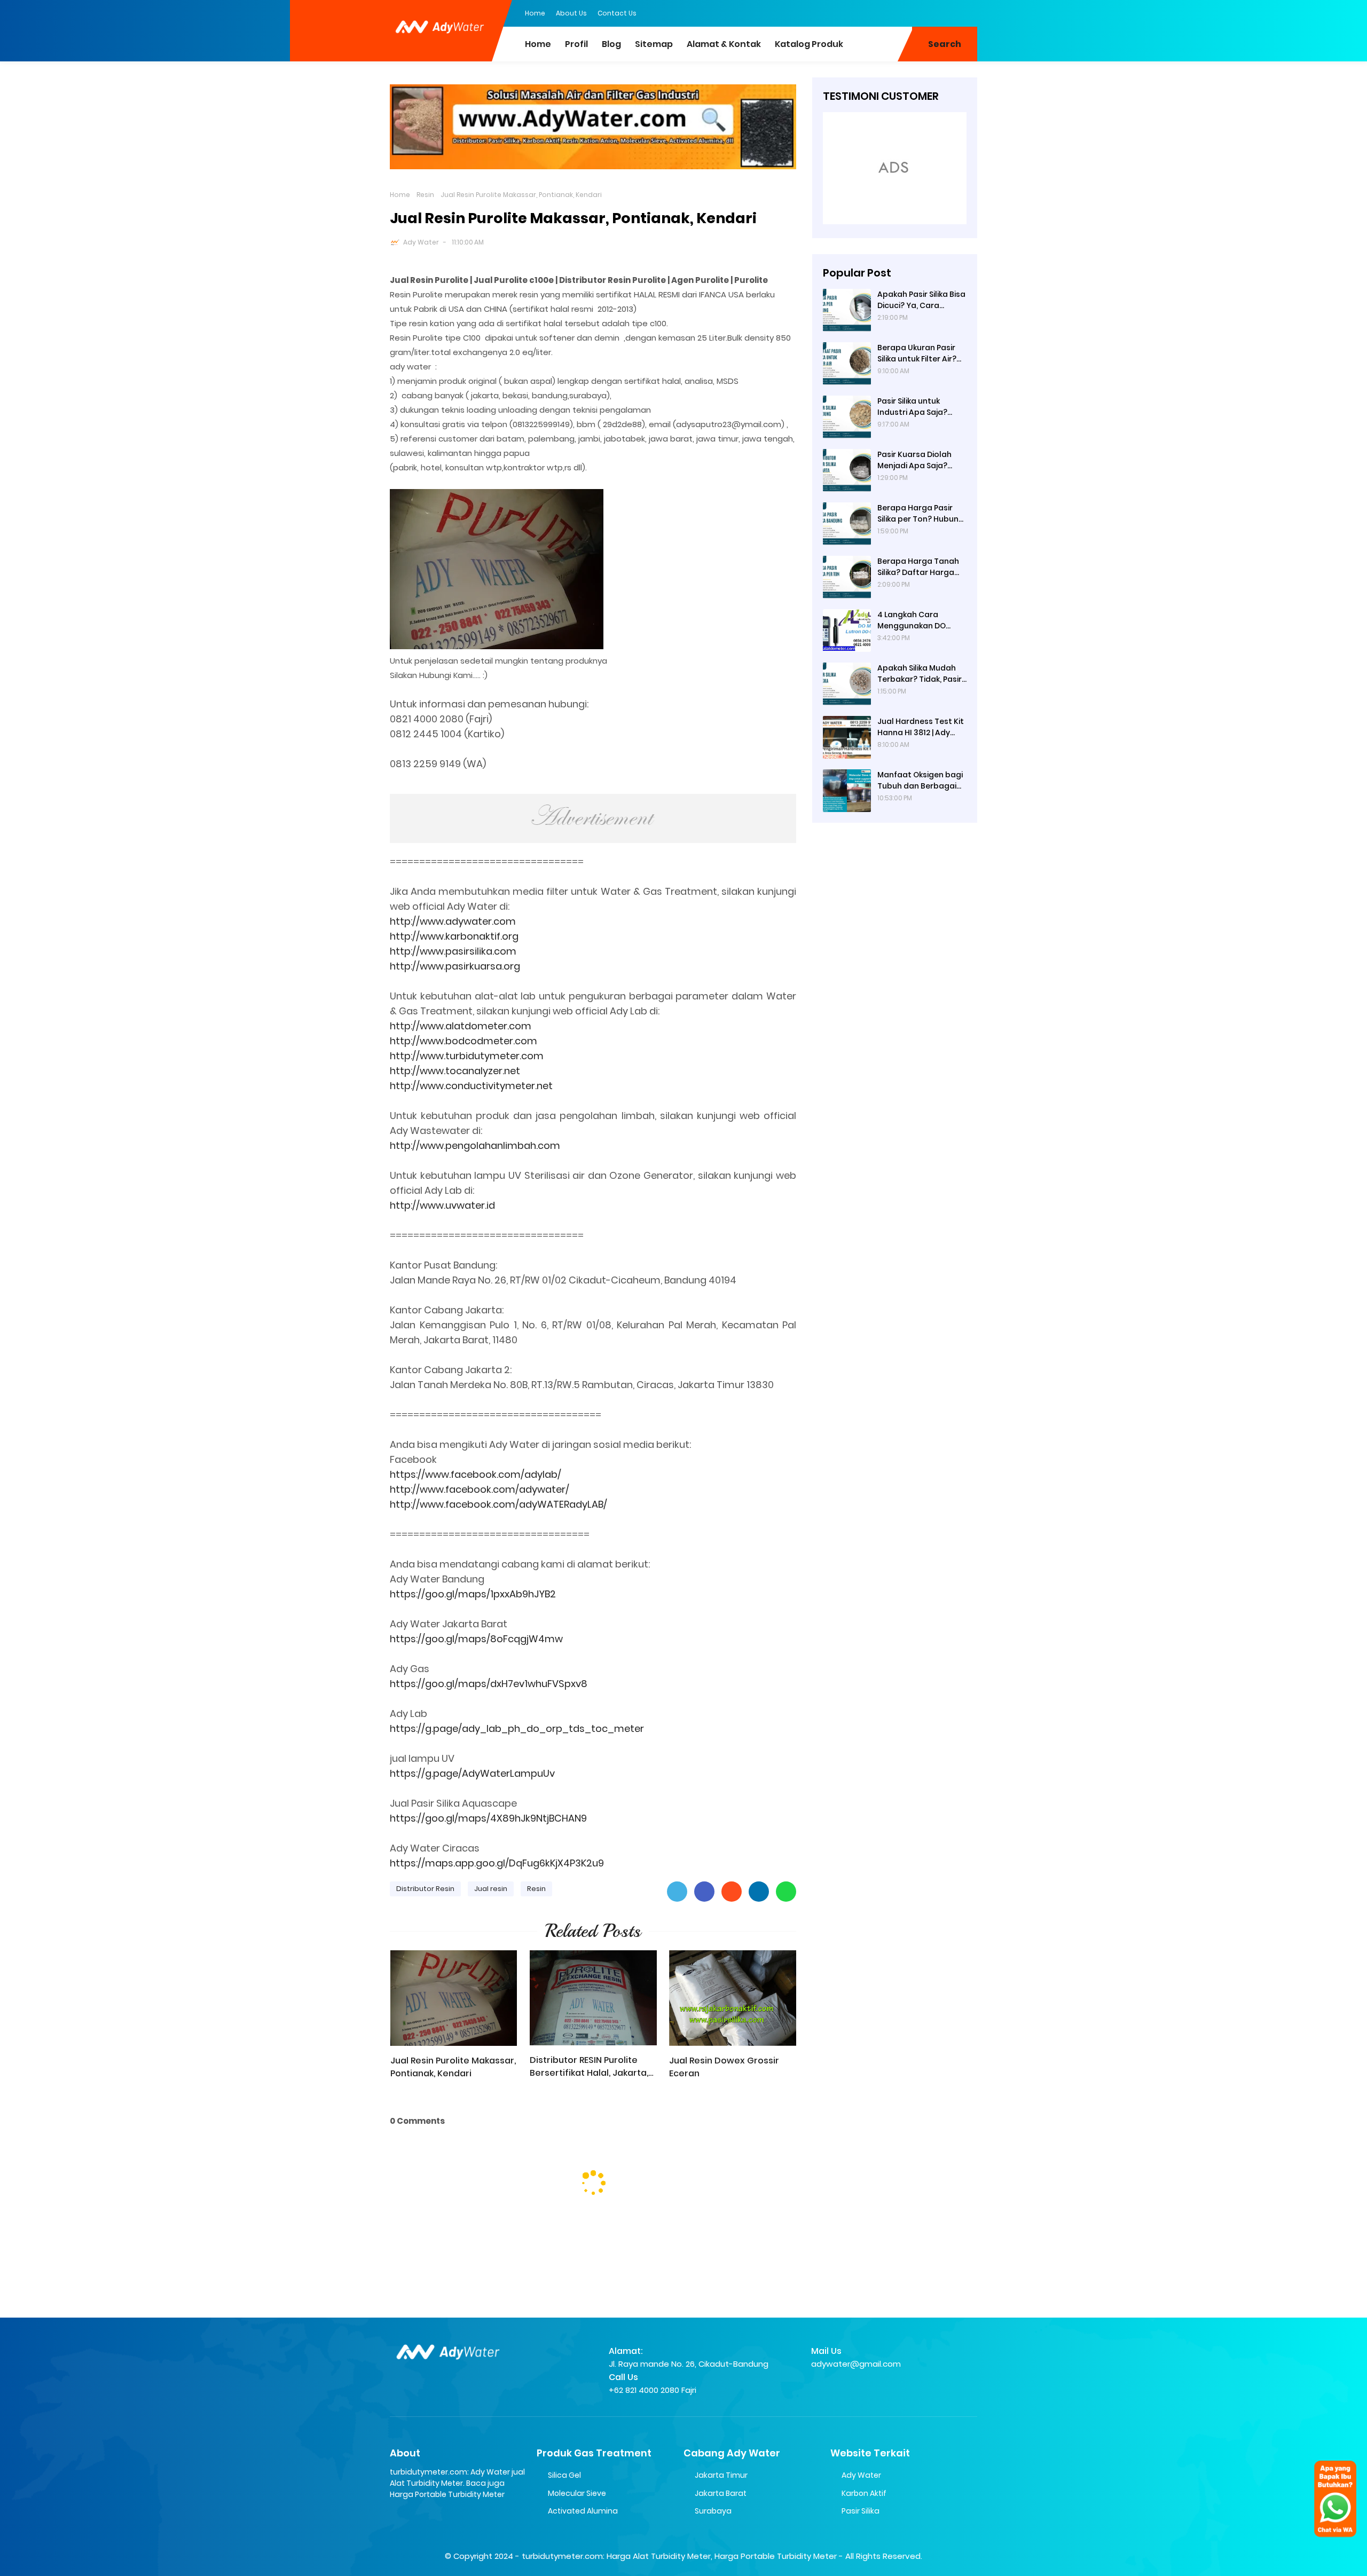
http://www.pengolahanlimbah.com (475, 1145)
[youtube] (969, 12)
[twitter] (926, 12)
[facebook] (905, 12)
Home (535, 13)
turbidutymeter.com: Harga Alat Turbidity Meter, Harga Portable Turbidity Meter (679, 2556)
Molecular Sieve (577, 2493)
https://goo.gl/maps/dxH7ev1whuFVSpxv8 (489, 1684)
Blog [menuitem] (611, 44)
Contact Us (617, 13)
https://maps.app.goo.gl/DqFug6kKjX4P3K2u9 (497, 1863)
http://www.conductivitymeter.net (471, 1086)
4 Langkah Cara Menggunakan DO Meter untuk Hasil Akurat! (912, 620)
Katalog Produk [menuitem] (809, 44)
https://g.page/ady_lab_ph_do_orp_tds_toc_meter (517, 1728)
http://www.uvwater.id (442, 1205)
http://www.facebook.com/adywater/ (480, 1489)
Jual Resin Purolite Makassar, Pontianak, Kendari (453, 2067)
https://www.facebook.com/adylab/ (476, 1474)
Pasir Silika (861, 2511)
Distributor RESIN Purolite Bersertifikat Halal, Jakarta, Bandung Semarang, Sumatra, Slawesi (589, 2067)
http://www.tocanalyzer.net (455, 1071)
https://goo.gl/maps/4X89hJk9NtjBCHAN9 (488, 1818)
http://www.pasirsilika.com (453, 951)
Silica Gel (564, 2475)
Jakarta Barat (721, 2493)
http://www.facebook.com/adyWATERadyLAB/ (498, 1504)
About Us (571, 13)
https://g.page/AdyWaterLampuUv (472, 1773)
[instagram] (948, 12)
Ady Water (421, 242)
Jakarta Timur (721, 2475)
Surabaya (713, 2511)
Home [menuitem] (538, 44)
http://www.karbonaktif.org (454, 936)
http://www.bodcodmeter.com (463, 1041)
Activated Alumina (583, 2511)
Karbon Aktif (864, 2493)
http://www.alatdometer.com (461, 1026)
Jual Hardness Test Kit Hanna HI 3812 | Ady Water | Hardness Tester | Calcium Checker (921, 727)
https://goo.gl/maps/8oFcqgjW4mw (476, 1639)
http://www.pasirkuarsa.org (455, 966)
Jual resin (491, 1889)
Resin (425, 195)
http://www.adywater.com (453, 921)
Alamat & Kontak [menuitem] (724, 44)
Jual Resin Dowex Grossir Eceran (724, 2067)
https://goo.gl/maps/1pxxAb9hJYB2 (473, 1594)
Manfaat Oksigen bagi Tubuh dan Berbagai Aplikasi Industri (920, 781)
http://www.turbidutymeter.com (467, 1056)
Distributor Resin (425, 1889)
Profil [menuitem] (576, 44)
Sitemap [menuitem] (654, 44)
